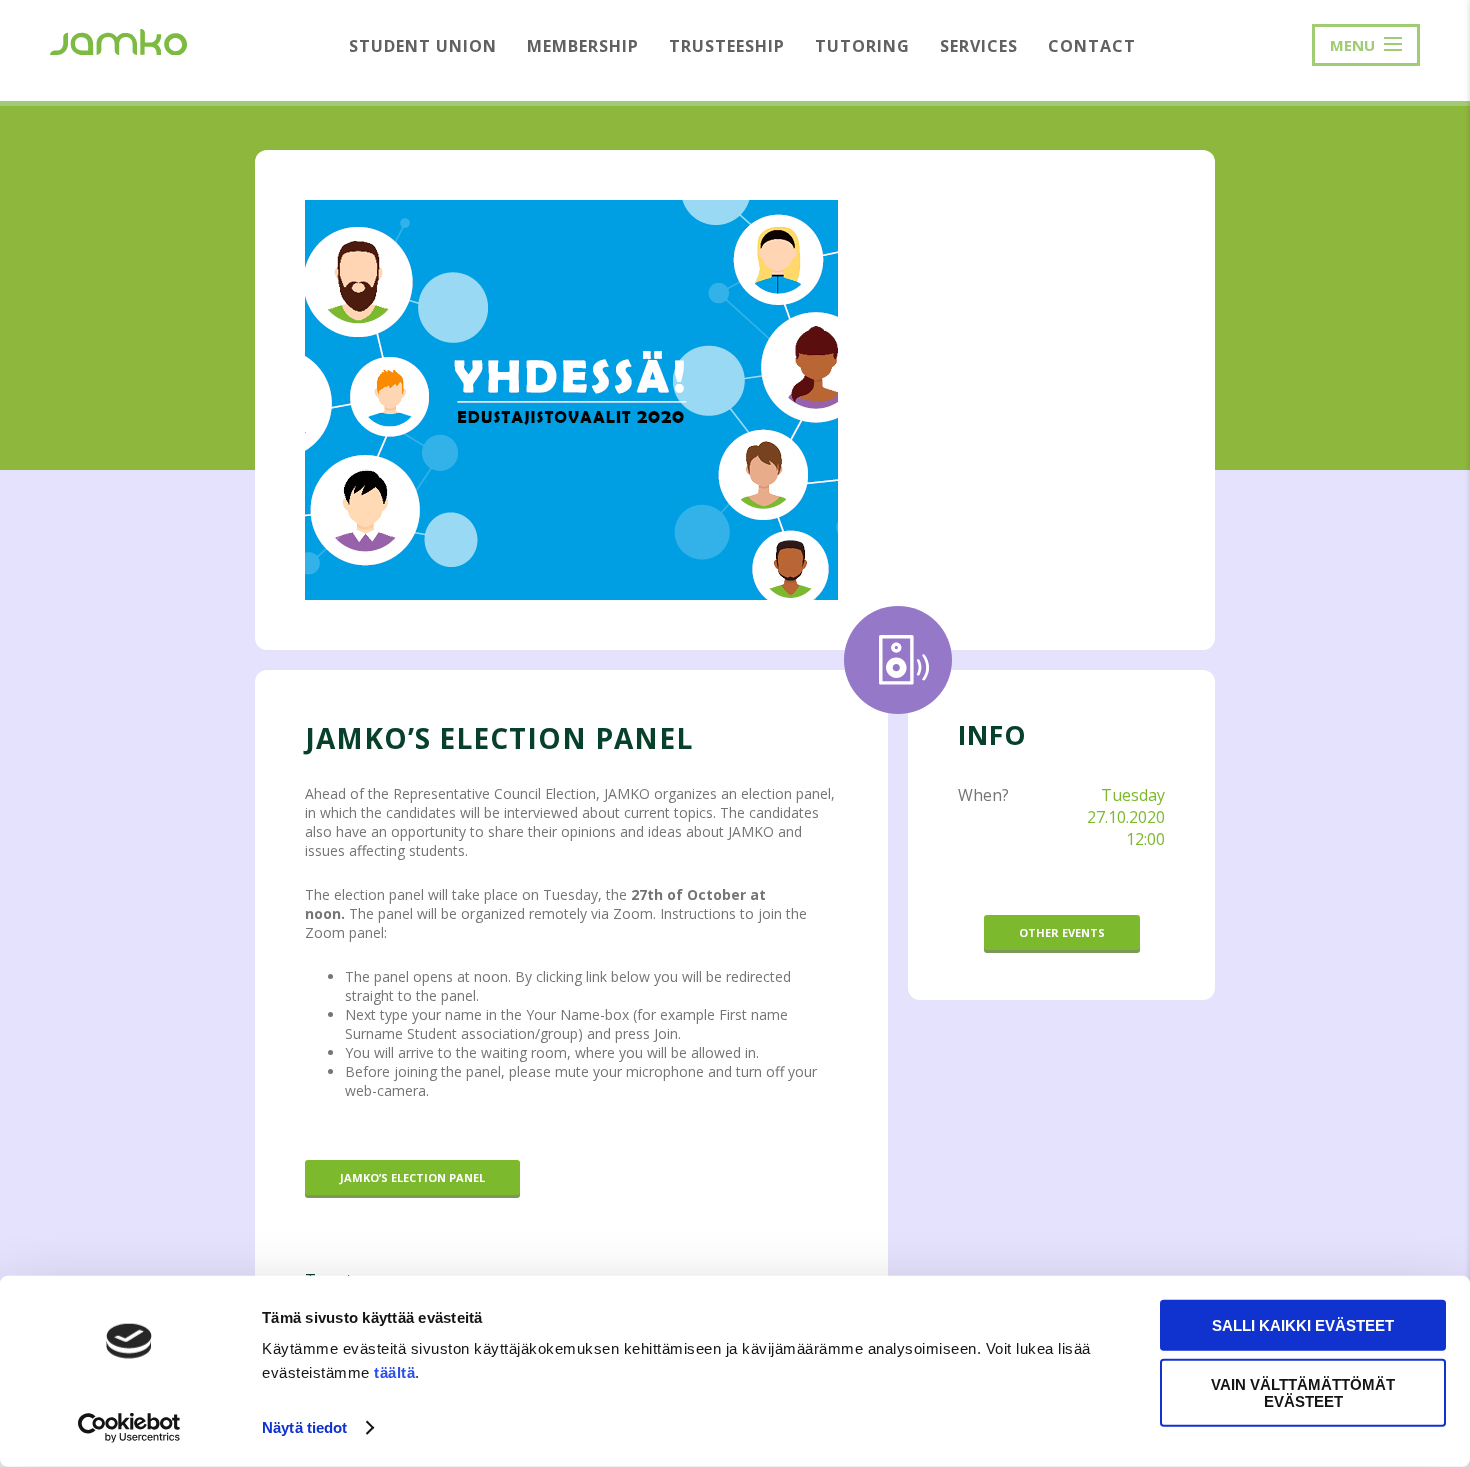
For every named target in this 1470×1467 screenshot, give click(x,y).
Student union (423, 46)
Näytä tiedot (304, 1427)
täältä (394, 1372)
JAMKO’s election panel (412, 1177)
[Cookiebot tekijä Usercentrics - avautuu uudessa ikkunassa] (129, 1428)
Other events (1062, 932)
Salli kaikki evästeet (1303, 1325)
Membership (583, 46)
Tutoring (862, 46)
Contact (1092, 46)
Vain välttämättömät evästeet (1303, 1392)
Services (979, 46)
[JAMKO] (118, 40)
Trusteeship (727, 46)
